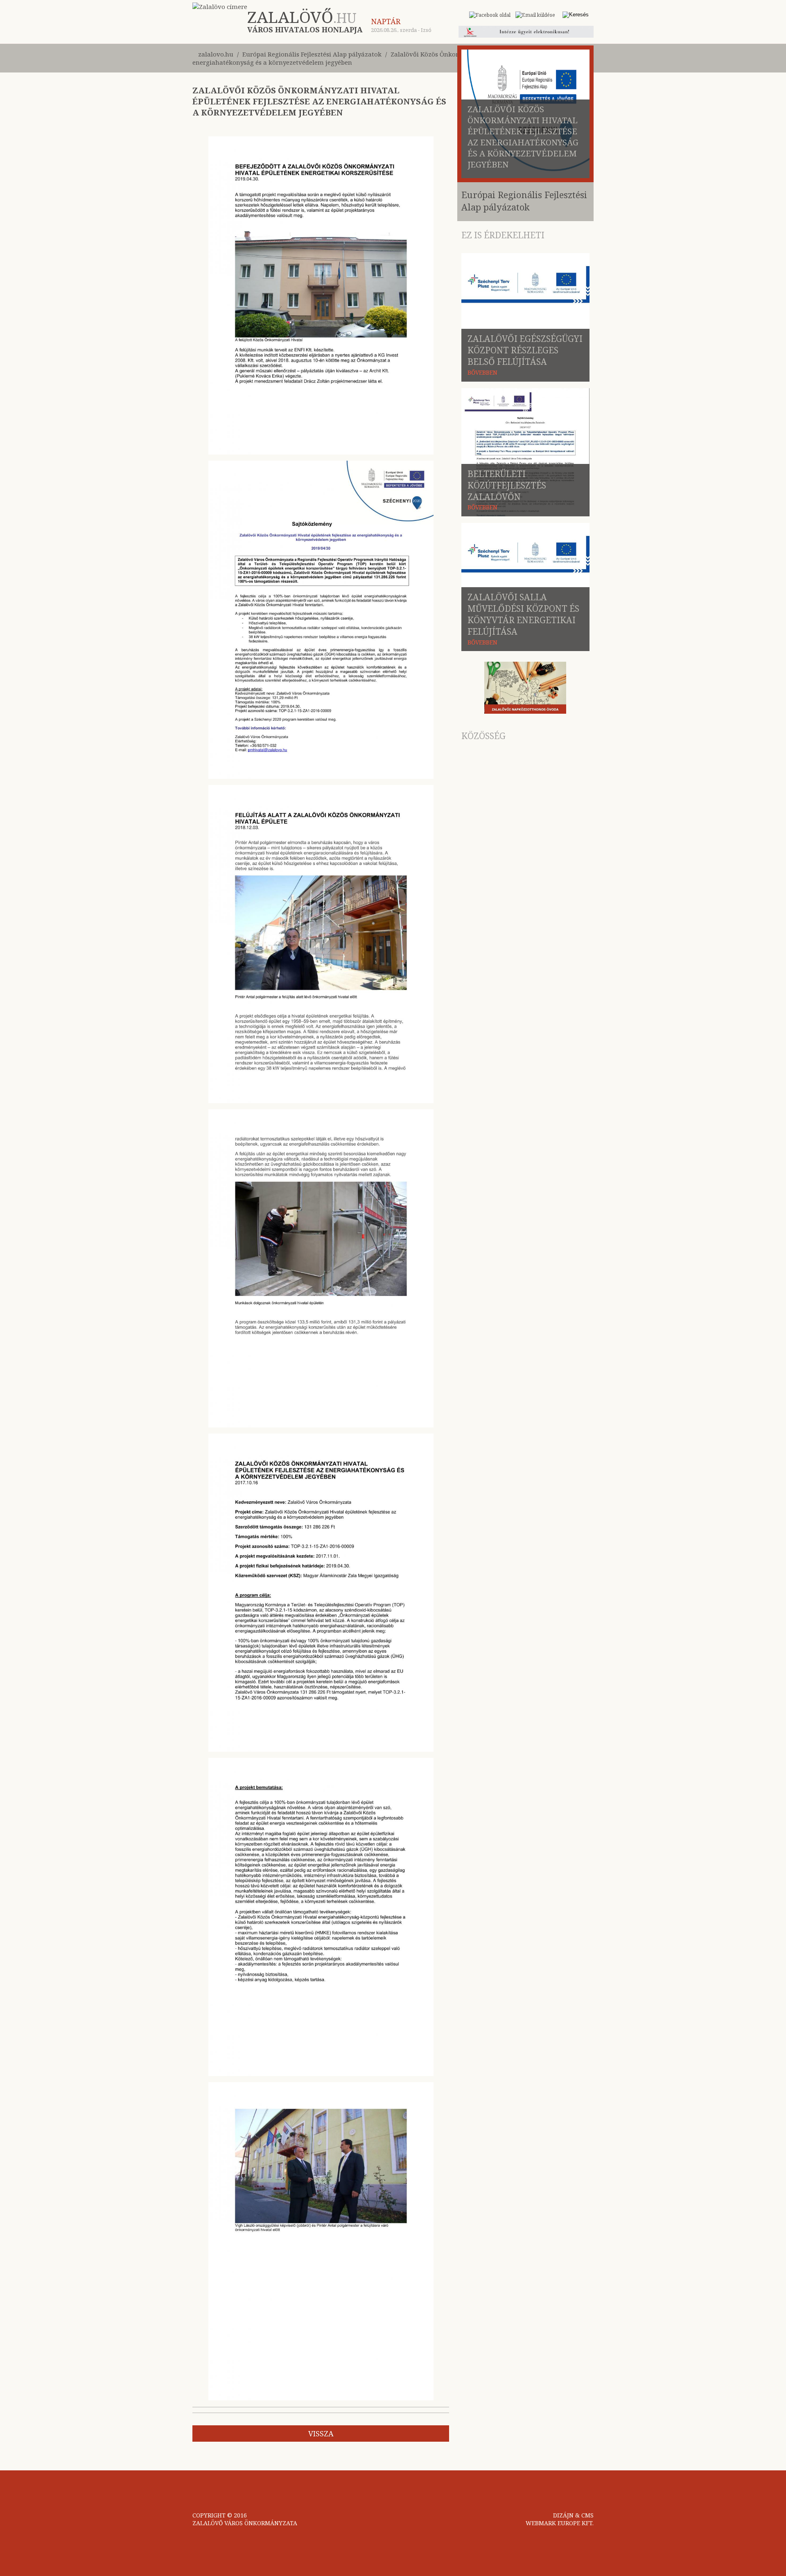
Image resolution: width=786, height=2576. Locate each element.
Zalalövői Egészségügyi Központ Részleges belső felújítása (525, 350)
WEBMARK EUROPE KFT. (560, 2523)
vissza (321, 2434)
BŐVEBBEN (482, 372)
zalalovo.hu (216, 54)
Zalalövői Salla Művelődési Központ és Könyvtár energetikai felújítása (523, 614)
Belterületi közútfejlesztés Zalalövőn (507, 485)
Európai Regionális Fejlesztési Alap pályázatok (312, 54)
